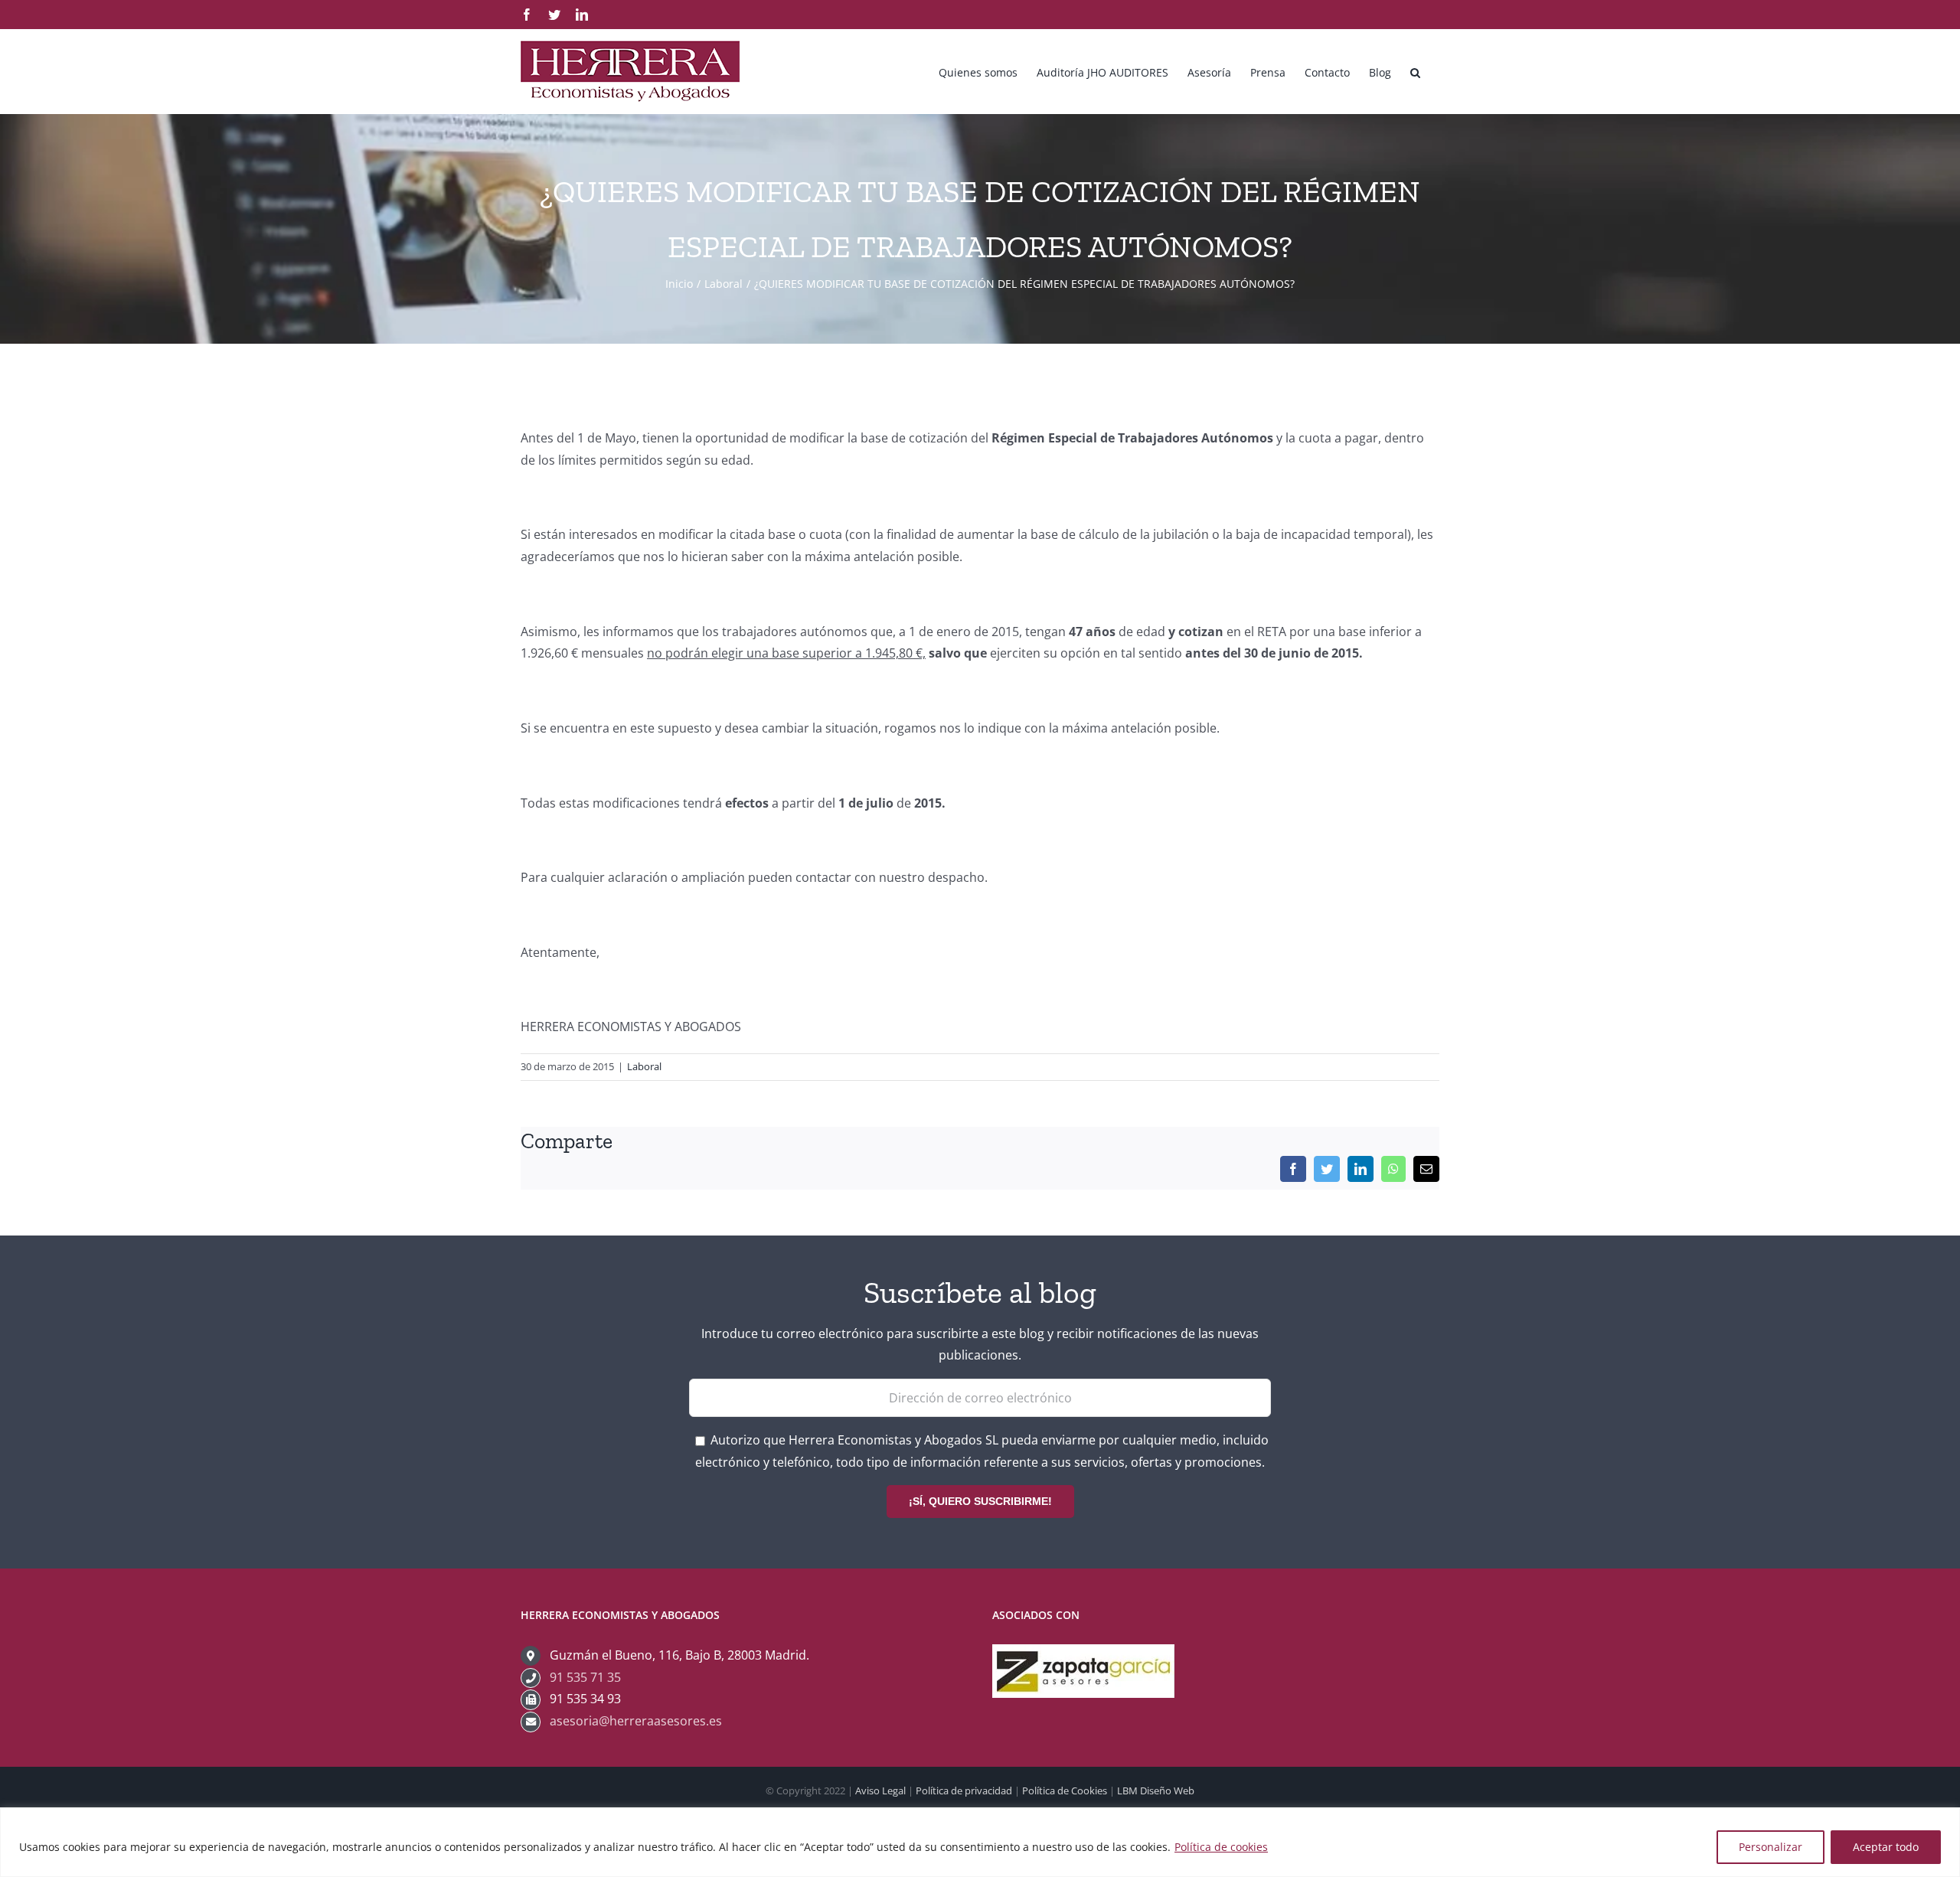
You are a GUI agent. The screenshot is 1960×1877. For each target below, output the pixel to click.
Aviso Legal (880, 1790)
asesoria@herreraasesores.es (636, 1721)
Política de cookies (1221, 1847)
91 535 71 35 (585, 1677)
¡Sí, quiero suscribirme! (980, 1501)
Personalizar (1771, 1847)
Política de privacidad (964, 1790)
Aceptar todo (1886, 1847)
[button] (1415, 71)
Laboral (644, 1066)
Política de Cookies (1065, 1790)
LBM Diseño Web (1156, 1790)
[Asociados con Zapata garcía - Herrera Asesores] (1083, 1655)
